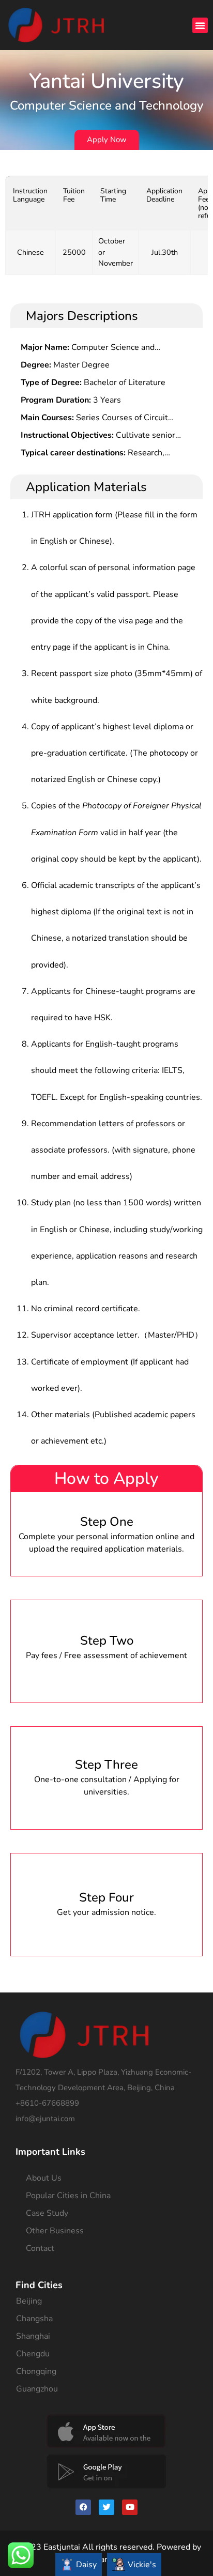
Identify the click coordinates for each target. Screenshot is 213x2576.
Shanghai (33, 2336)
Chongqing (36, 2371)
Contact (40, 2248)
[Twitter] (106, 2507)
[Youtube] (130, 2507)
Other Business (55, 2231)
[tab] (79, 2564)
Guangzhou (37, 2389)
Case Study (47, 2213)
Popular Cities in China (68, 2196)
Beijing (29, 2301)
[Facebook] (83, 2507)
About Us (44, 2178)
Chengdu (33, 2354)
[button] (200, 25)
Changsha (34, 2319)
